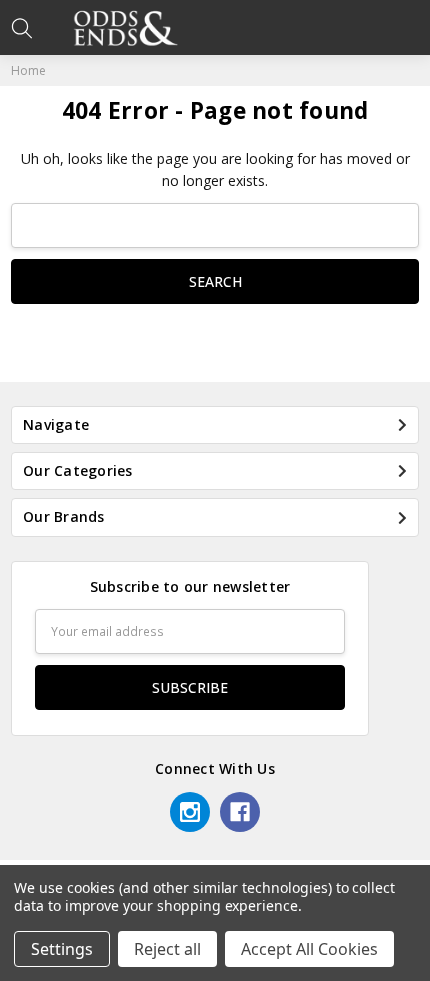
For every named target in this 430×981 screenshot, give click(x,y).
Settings (62, 949)
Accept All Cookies (309, 949)
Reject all (167, 949)
